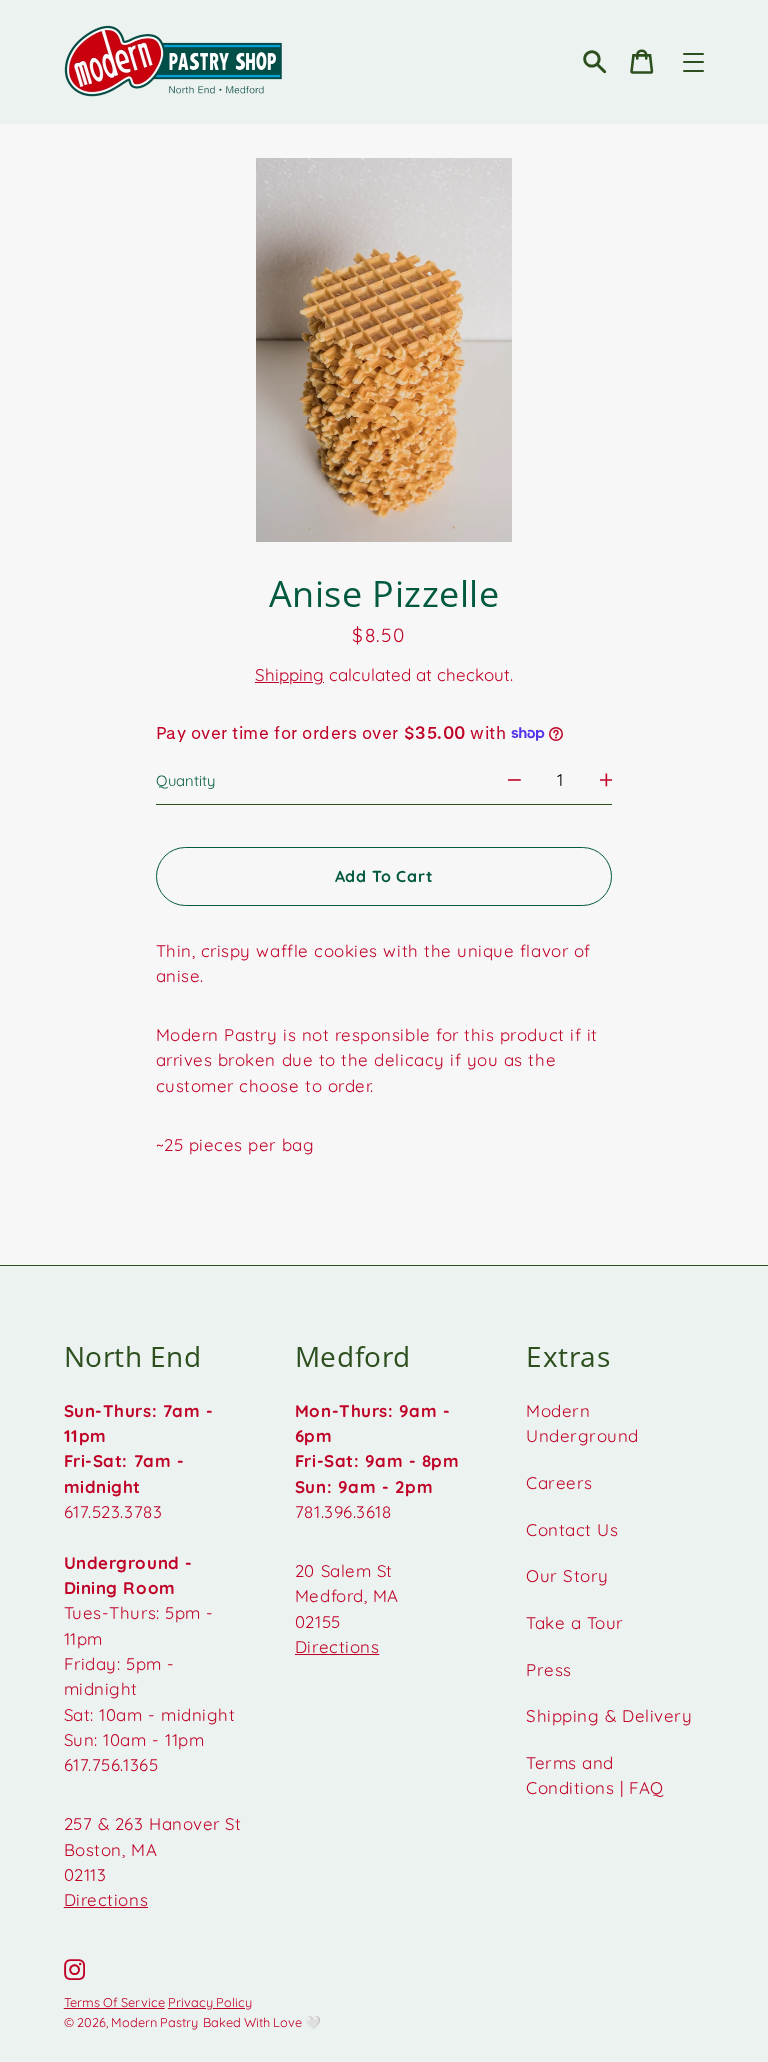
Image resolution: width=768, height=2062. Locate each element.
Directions (106, 1899)
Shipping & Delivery (609, 1715)
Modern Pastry (154, 2022)
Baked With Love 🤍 (262, 2022)
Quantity (185, 780)
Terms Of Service (114, 2002)
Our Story (567, 1575)
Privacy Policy (210, 2002)
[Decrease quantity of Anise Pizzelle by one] (514, 780)
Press (549, 1669)
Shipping (289, 674)
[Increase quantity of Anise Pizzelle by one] (606, 780)
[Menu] (693, 62)
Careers (559, 1482)
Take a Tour (575, 1622)
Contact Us (572, 1529)
